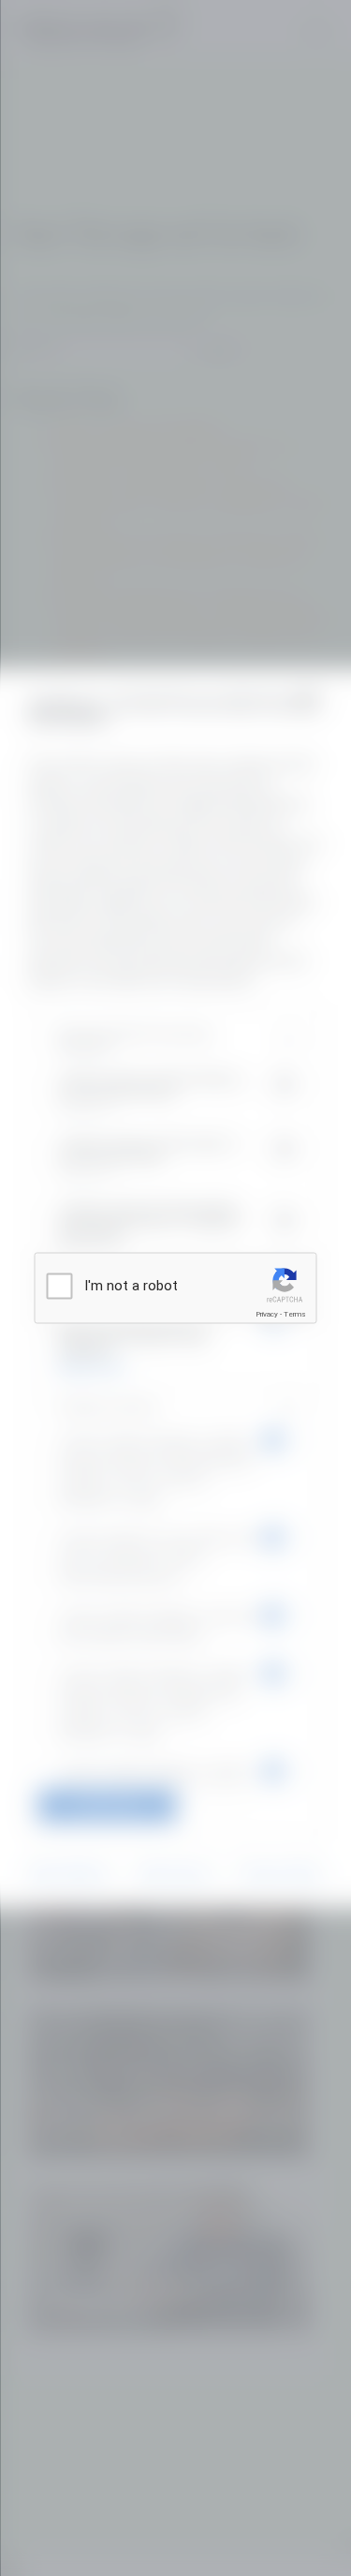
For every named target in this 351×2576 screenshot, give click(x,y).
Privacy (267, 1314)
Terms (295, 1314)
